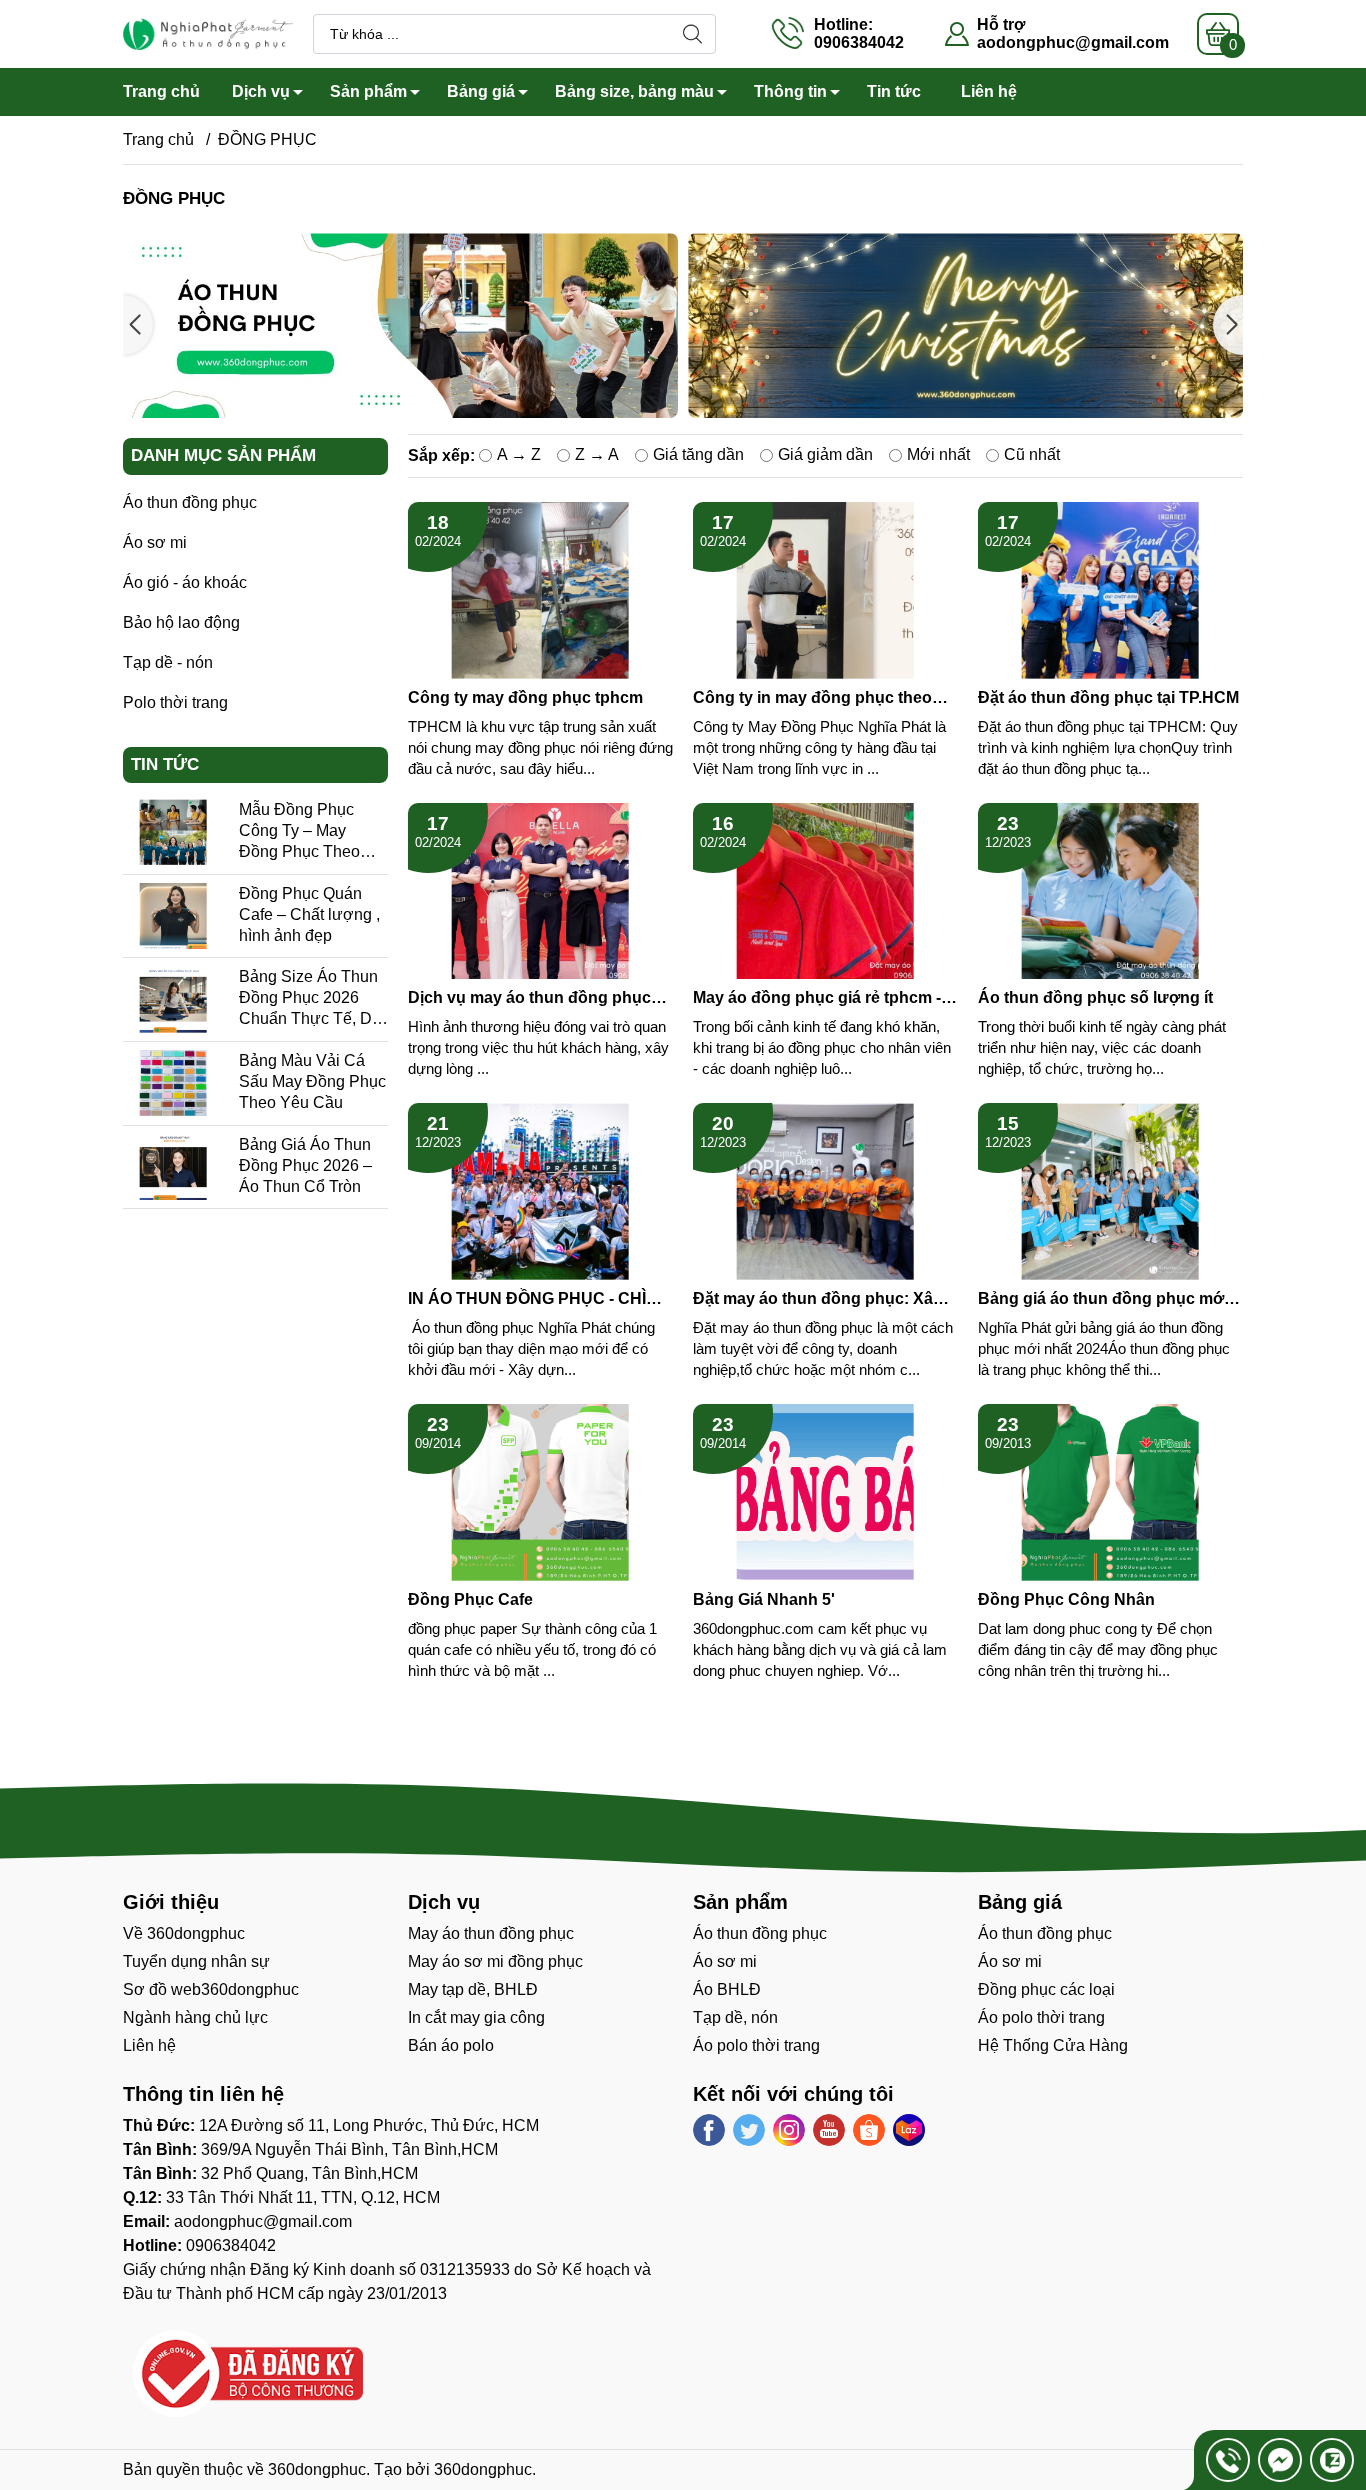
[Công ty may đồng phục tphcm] (540, 590)
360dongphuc (317, 2469)
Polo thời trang (175, 702)
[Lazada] (909, 2130)
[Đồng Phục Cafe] (540, 1492)
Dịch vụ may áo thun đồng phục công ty (529, 998)
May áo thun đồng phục (491, 1933)
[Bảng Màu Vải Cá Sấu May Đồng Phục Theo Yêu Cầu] (173, 1083)
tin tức (165, 764)
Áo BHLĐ (727, 1989)
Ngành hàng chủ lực (195, 2017)
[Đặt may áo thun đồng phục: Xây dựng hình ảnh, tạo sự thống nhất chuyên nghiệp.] (825, 1191)
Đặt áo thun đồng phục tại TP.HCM (1108, 697)
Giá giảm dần (825, 454)
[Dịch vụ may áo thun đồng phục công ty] (540, 891)
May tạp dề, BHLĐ (473, 1989)
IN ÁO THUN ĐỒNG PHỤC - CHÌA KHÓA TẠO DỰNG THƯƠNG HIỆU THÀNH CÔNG (537, 1299)
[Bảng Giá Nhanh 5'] (825, 1492)
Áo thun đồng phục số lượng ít (1095, 997)
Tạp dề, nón (735, 2017)
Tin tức (894, 91)
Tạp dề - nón (168, 662)
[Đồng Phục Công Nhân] (1110, 1492)
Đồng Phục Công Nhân (1066, 1599)
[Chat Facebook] (1280, 2460)
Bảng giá (481, 91)
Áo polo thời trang (756, 2045)
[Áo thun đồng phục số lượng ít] (1110, 891)
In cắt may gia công (476, 2017)
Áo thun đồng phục (190, 502)
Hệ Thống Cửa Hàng (1053, 2045)
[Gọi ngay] (1228, 2460)
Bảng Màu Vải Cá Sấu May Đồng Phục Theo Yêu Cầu (312, 1081)
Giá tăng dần (698, 454)
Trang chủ (161, 91)
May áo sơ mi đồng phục (495, 1961)
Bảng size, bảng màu (634, 91)
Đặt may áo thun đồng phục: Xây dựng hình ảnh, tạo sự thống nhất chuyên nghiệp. (821, 1299)
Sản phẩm (368, 91)
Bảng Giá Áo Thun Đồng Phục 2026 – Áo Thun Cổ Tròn (305, 1165)
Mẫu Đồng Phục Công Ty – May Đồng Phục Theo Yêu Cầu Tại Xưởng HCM (311, 851)
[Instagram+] (789, 2130)
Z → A (597, 454)
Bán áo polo (451, 2045)
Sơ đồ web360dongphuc (211, 1989)
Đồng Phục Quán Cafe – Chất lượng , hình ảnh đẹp (309, 914)
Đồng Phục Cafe (470, 1599)
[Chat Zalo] (1332, 2460)
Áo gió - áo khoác (185, 582)
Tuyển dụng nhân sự (196, 1961)
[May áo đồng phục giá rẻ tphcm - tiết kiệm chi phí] (825, 891)
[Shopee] (869, 2130)
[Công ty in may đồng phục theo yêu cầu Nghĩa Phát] (825, 590)
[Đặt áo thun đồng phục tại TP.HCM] (1110, 590)
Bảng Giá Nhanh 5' (764, 1599)
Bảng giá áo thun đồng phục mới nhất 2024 (1103, 1299)
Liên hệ (989, 91)
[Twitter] (749, 2130)
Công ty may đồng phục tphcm (525, 697)
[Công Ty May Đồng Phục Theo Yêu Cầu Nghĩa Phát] (208, 32)
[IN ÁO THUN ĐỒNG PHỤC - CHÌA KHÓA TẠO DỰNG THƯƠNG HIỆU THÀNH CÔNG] (540, 1191)
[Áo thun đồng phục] (798, 325)
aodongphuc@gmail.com (1073, 42)
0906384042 (231, 2245)
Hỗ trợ (1001, 24)
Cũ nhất (1032, 454)
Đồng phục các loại (1046, 1989)
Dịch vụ (261, 91)
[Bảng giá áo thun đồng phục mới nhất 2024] (1110, 1191)
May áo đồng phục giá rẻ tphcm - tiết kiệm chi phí (817, 998)
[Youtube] (829, 2130)
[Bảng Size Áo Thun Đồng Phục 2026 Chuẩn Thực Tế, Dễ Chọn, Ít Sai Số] (173, 999)
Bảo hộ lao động (181, 622)
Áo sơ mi (155, 542)
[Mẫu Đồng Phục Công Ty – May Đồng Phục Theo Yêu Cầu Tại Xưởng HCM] (173, 832)
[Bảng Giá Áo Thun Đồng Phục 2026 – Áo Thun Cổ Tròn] (173, 1167)
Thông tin (790, 91)
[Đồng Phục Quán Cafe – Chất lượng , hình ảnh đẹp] (173, 916)
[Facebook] (709, 2130)
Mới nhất (938, 454)
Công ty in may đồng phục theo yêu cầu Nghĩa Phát (812, 698)
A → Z (519, 454)
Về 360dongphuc (184, 1933)
